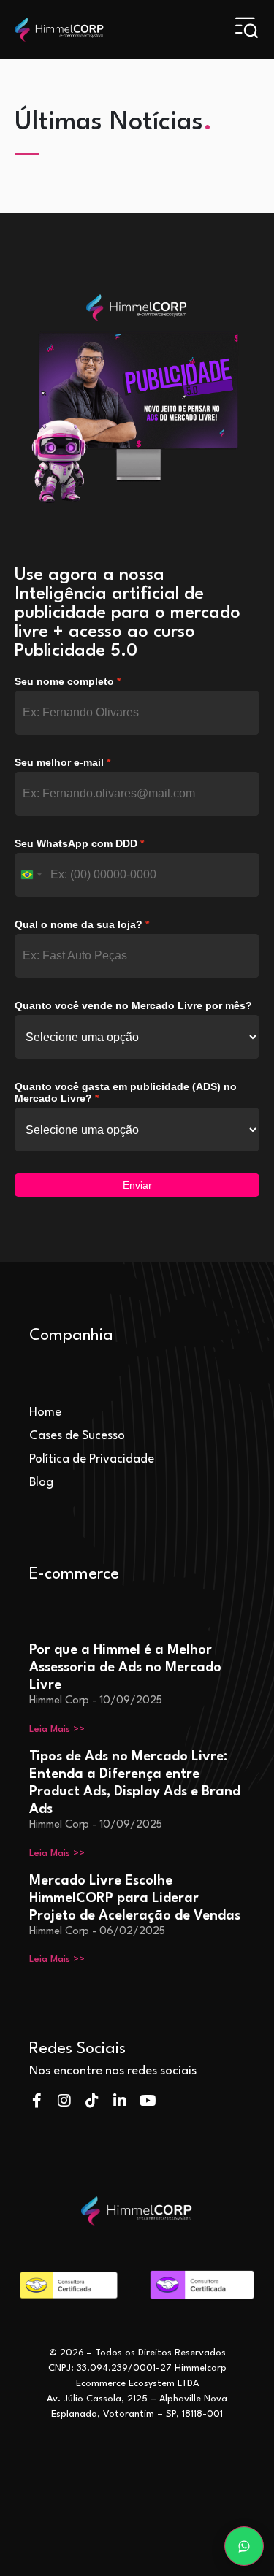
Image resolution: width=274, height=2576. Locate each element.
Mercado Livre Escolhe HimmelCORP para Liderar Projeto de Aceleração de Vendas (135, 1898)
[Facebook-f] (37, 2101)
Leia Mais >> (57, 1729)
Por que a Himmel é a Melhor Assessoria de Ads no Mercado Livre (125, 1668)
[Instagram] (64, 2101)
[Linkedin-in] (120, 2101)
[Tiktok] (92, 2101)
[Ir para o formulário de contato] (244, 2546)
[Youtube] (148, 2101)
